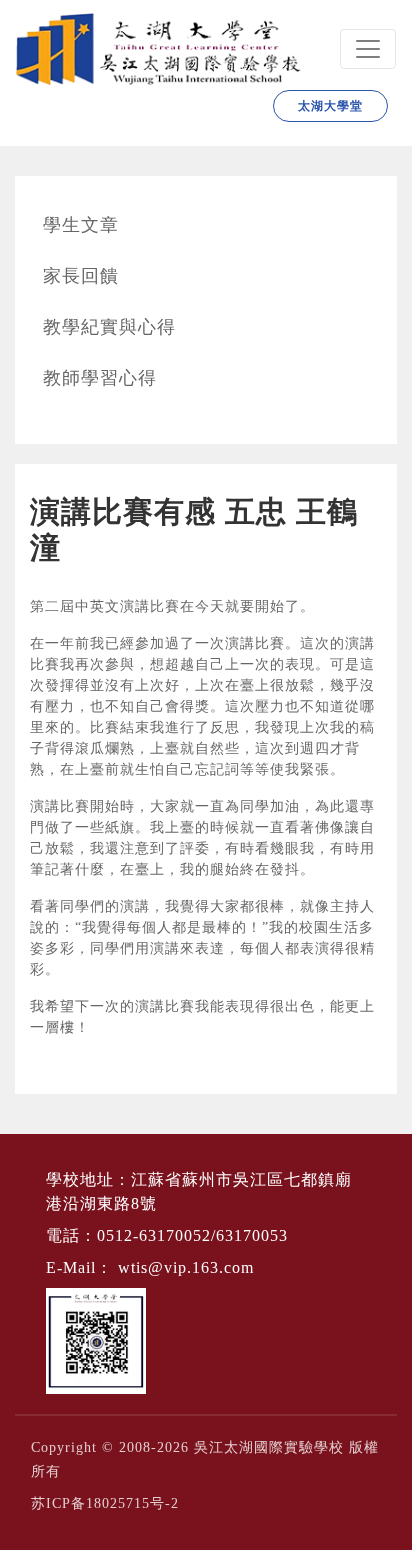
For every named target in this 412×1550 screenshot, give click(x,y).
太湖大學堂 (330, 106)
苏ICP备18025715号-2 (105, 1503)
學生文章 (81, 225)
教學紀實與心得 (109, 327)
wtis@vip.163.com (186, 1267)
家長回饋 (81, 276)
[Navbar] (368, 49)
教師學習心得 (100, 378)
